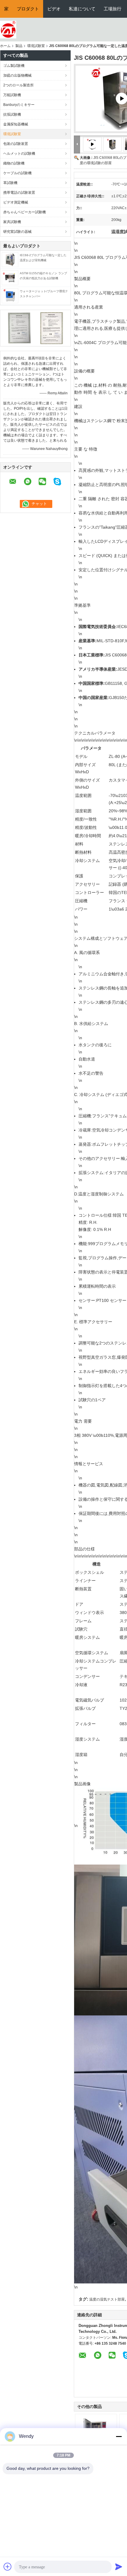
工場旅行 (113, 9)
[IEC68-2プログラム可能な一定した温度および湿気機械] (10, 259)
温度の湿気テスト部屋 (107, 2299)
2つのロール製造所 (18, 85)
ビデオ (54, 9)
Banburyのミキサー (19, 105)
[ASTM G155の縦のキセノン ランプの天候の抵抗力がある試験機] (10, 277)
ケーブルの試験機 (17, 173)
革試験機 (10, 183)
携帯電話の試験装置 (19, 193)
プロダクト (28, 9)
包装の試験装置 (16, 144)
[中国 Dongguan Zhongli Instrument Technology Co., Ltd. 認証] (19, 328)
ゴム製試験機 (14, 66)
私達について (82, 9)
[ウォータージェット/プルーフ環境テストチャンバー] (10, 296)
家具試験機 (12, 222)
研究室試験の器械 (17, 232)
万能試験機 (12, 95)
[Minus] (119, 2436)
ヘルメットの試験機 (19, 154)
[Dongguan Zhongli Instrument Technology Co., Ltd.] (8, 29)
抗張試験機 (12, 114)
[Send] (119, 2567)
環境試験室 (36, 46)
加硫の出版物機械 (17, 75)
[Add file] (8, 2567)
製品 (19, 46)
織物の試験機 (14, 163)
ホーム (5, 46)
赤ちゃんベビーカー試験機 (25, 212)
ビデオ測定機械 (16, 202)
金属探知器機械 (16, 124)
